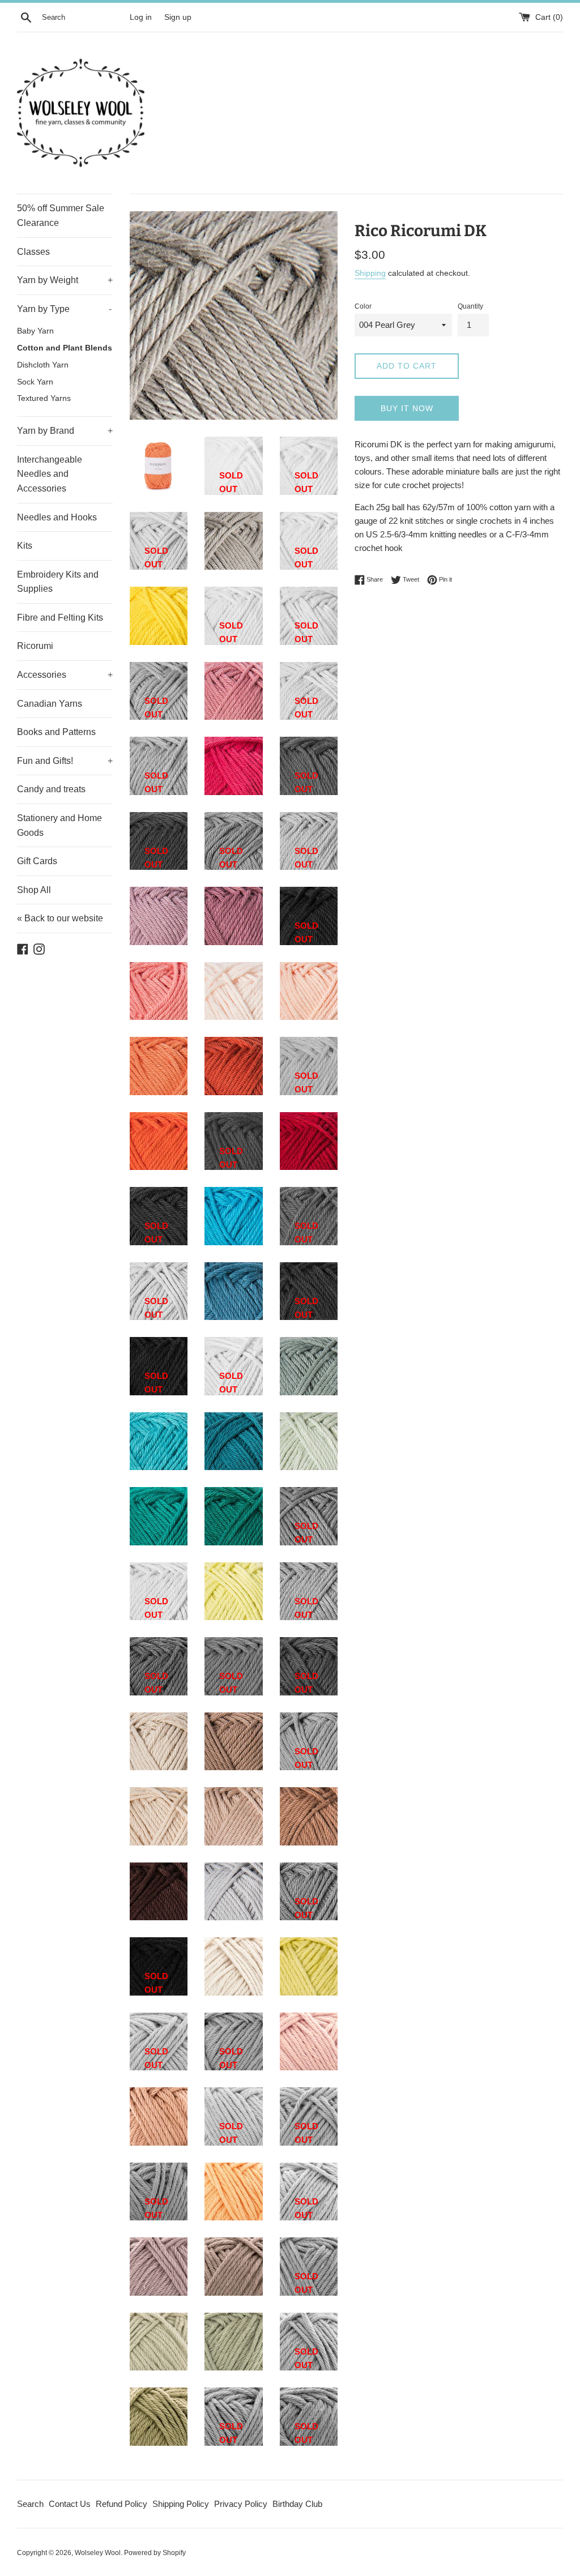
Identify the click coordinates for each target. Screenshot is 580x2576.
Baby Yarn (35, 331)
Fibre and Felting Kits (60, 618)
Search (30, 2504)
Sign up (178, 17)
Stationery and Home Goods (59, 825)
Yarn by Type (64, 309)
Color (363, 306)
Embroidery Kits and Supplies (58, 582)
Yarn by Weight (65, 280)
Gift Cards (37, 861)
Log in (141, 17)
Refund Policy (121, 2504)
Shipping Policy (181, 2504)
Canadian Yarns (50, 704)
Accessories (65, 675)
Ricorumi (35, 646)
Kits (25, 546)
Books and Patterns (56, 732)
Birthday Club (297, 2504)
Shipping (370, 273)
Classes (33, 252)
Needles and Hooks (57, 517)
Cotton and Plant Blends (65, 348)
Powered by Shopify (155, 2553)
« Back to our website (60, 918)
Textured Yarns (44, 398)
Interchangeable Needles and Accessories (50, 474)
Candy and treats (51, 789)
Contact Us (70, 2504)
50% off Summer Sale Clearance (61, 215)
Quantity (470, 306)
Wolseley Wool (98, 2553)
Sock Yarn (35, 382)
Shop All (34, 890)
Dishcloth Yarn (43, 365)
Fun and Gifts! (65, 761)
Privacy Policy (241, 2504)
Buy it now (407, 408)
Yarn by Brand (65, 431)
